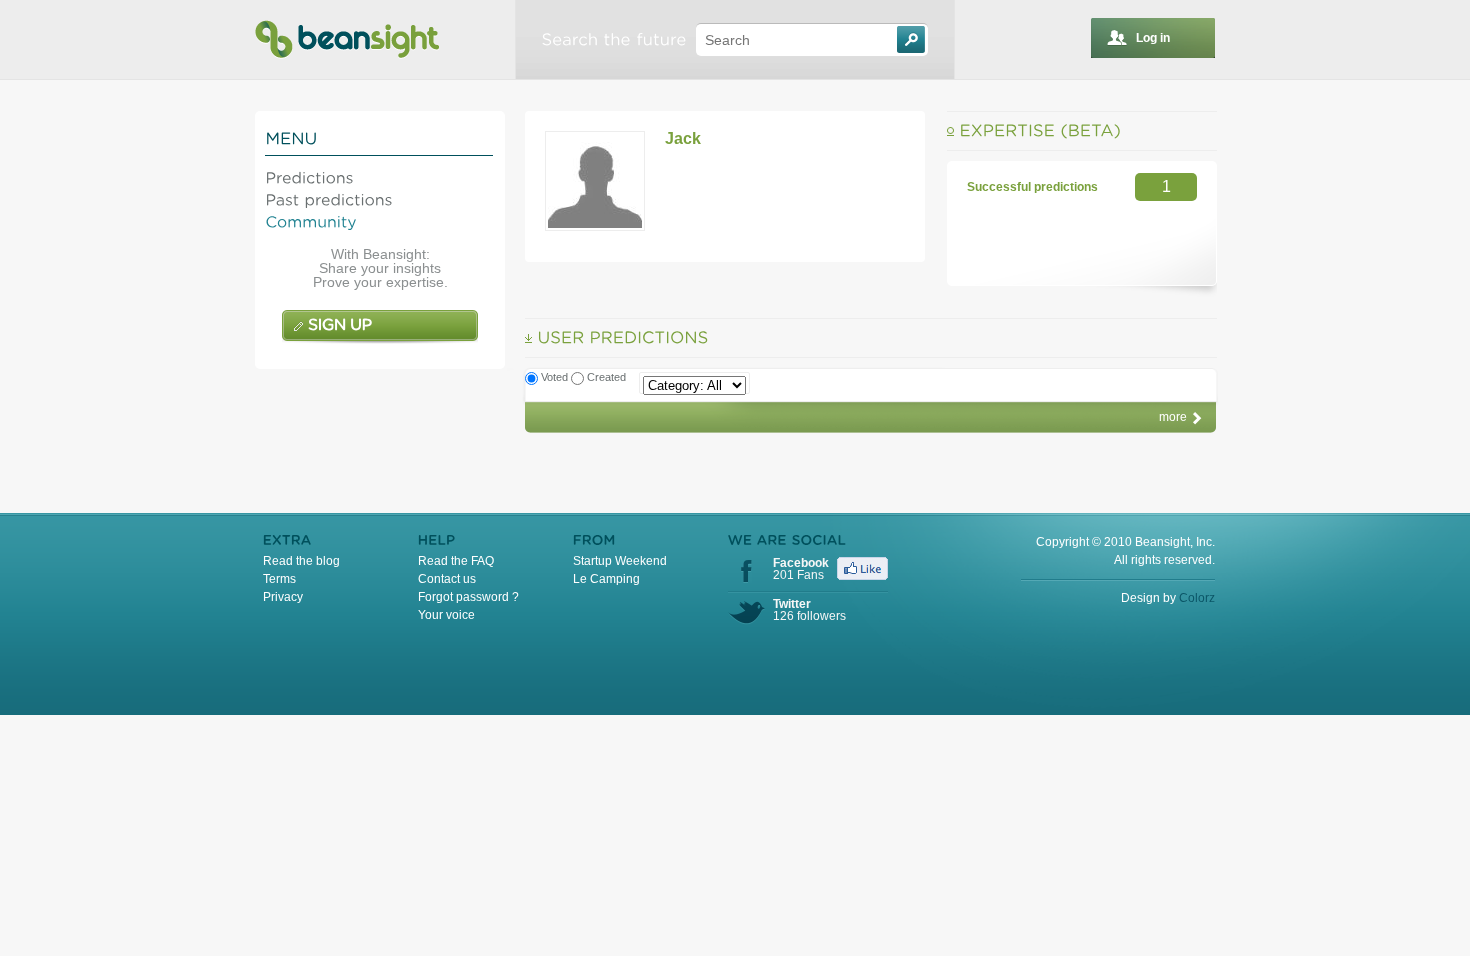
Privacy (283, 597)
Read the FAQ (456, 561)
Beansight (347, 39)
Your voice (446, 615)
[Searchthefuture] (613, 39)
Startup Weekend (620, 561)
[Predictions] (309, 176)
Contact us (447, 579)
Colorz (1197, 598)
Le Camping (606, 579)
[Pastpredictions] (328, 198)
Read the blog (301, 561)
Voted (556, 377)
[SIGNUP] (380, 326)
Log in (1153, 38)
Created (606, 377)
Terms (279, 579)
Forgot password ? (468, 597)
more (1173, 417)
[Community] (311, 220)
